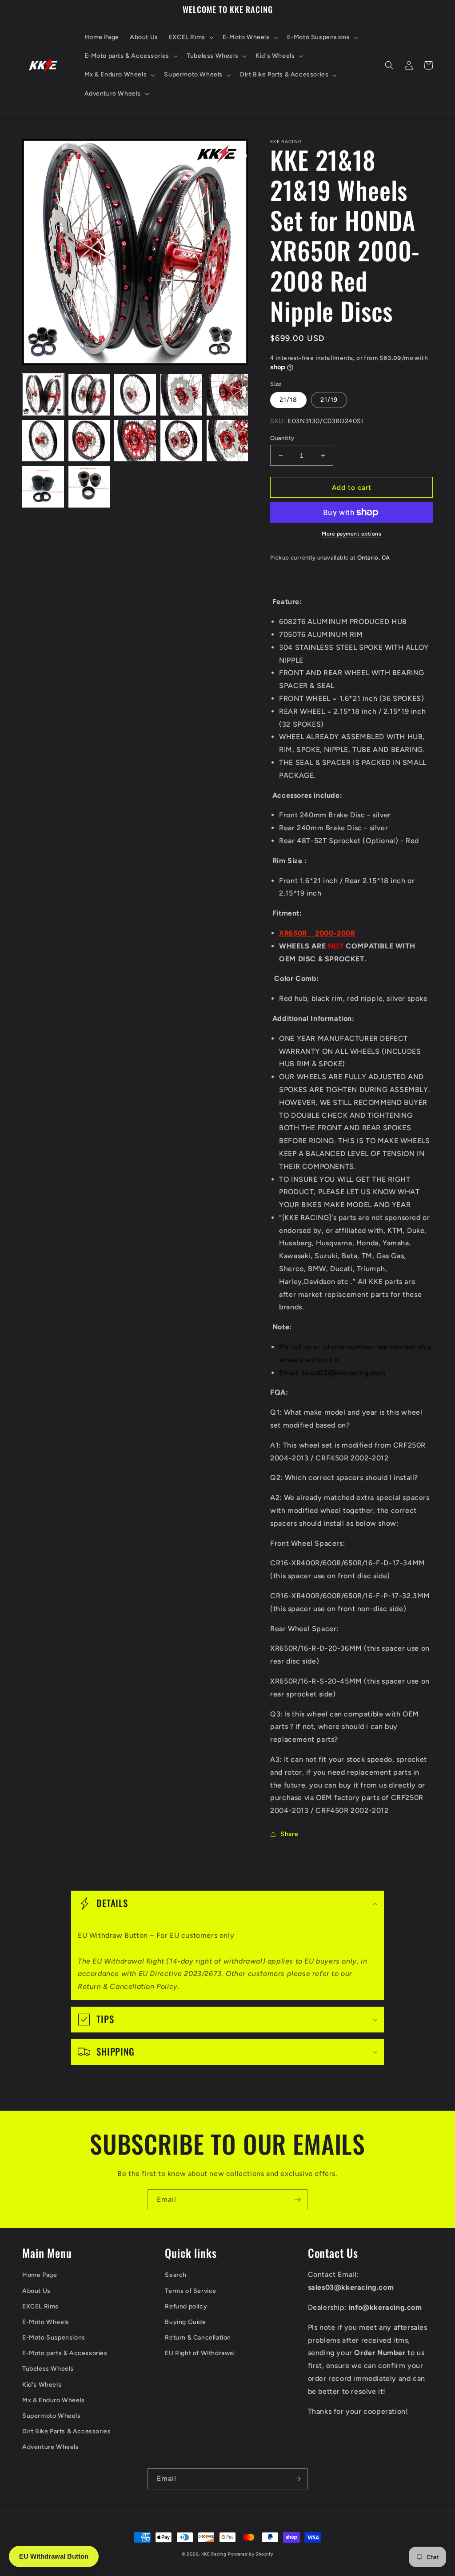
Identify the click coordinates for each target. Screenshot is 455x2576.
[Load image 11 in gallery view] (43, 487)
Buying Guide (185, 2322)
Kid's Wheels (42, 2385)
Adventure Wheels (51, 2447)
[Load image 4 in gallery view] (181, 395)
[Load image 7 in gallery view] (89, 441)
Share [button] (289, 1834)
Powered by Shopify (251, 2554)
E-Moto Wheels (46, 2322)
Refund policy (186, 2306)
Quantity (282, 438)
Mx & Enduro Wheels (54, 2400)
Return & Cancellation (198, 2338)
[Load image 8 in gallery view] (135, 441)
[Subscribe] (297, 2200)
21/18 (288, 400)
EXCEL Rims (40, 2306)
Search (176, 2275)
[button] (190, 37)
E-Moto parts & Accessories (65, 2353)
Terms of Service (191, 2291)
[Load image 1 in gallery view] (43, 395)
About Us (36, 2291)
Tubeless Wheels (48, 2369)
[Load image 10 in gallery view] (227, 441)
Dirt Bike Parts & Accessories (66, 2431)
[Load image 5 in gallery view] (227, 395)
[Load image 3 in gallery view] (135, 395)
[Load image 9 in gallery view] (181, 441)
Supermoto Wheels (52, 2416)
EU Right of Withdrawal (200, 2353)
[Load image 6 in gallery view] (43, 441)
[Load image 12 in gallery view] (89, 487)
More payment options (351, 534)
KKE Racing (214, 2554)
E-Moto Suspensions (54, 2338)
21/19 (329, 400)
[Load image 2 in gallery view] (89, 395)
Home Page (40, 2275)
